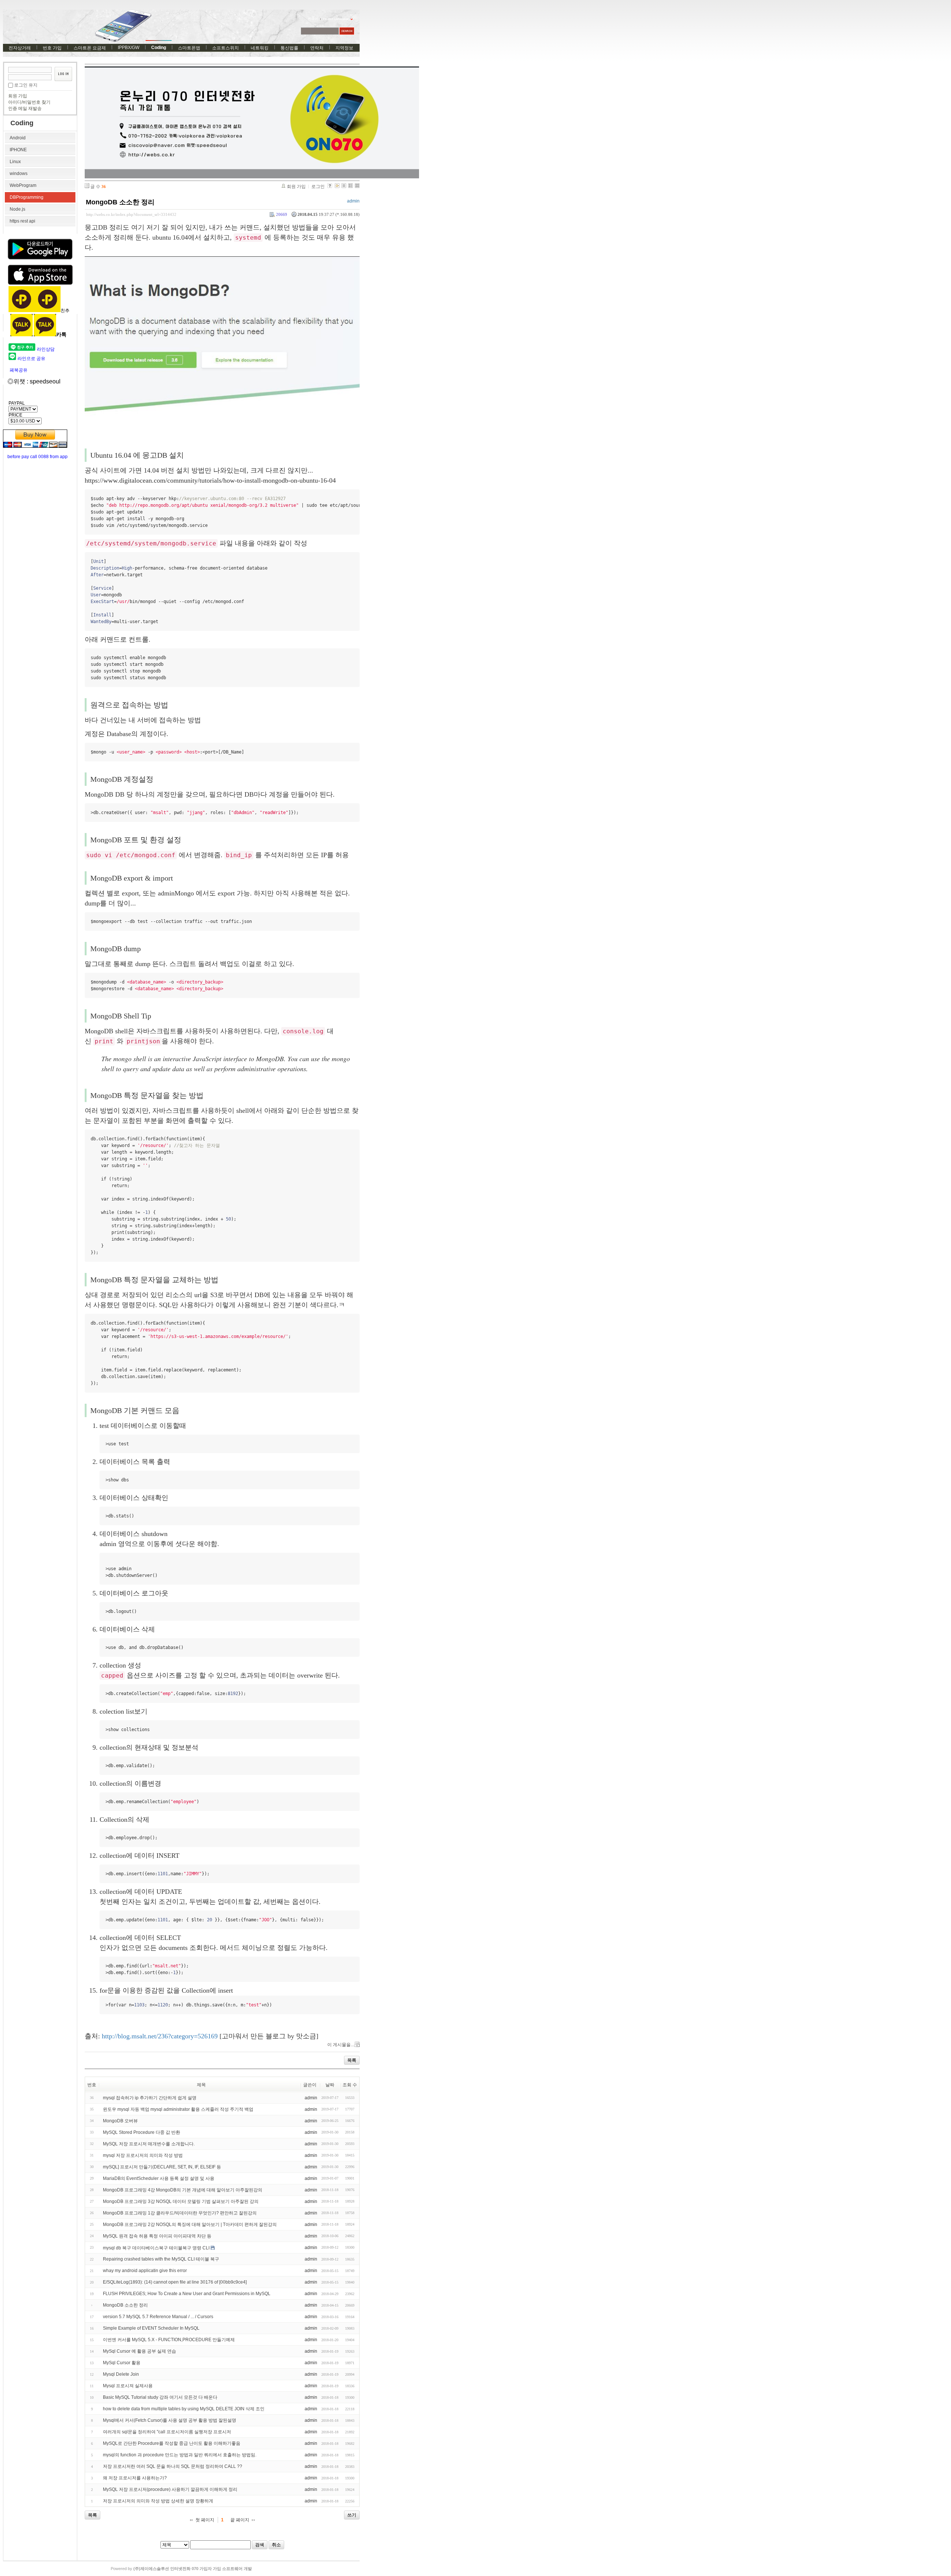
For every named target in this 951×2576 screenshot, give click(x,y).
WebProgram (23, 185)
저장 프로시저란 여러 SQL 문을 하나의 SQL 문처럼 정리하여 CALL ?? (173, 2466)
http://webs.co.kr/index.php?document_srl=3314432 (131, 214)
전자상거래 (20, 48)
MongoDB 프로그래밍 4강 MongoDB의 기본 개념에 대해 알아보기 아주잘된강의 (183, 2190)
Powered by (181, 2569)
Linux (15, 162)
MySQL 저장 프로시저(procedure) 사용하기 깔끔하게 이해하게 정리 (170, 2489)
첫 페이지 (205, 2520)
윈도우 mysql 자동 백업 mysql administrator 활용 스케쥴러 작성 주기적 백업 (178, 2109)
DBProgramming (27, 197)
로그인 (318, 187)
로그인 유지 (26, 85)
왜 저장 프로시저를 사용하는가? (135, 2478)
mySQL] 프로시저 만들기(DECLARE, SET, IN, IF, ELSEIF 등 (162, 2167)
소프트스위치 (225, 48)
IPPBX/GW (129, 48)
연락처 (317, 48)
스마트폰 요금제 (90, 48)
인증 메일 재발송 (25, 108)
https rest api (22, 221)
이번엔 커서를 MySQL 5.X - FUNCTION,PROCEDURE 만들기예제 (169, 2340)
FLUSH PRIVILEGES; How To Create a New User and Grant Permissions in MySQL (187, 2294)
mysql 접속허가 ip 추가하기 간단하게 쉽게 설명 (150, 2098)
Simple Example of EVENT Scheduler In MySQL (151, 2328)
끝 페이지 (240, 2520)
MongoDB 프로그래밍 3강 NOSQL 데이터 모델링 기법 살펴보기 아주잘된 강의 (181, 2201)
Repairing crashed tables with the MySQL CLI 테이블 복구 (161, 2259)
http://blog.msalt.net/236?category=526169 (160, 2036)
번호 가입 (52, 48)
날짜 (330, 2085)
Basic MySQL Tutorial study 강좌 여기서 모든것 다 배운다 (160, 2397)
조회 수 (350, 2085)
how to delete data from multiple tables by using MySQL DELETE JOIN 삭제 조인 (184, 2409)
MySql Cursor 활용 (122, 2363)
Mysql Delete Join (121, 2374)
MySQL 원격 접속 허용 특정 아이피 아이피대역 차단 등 (157, 2236)
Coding (159, 48)
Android (18, 138)
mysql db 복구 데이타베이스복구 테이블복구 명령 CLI (156, 2248)
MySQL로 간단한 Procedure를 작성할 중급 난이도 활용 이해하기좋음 (172, 2443)
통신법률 (289, 48)
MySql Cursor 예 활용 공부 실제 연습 (139, 2351)
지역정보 (344, 48)
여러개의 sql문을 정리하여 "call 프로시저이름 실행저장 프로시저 (167, 2432)
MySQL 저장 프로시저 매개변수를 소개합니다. (149, 2144)
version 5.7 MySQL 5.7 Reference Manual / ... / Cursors (158, 2317)
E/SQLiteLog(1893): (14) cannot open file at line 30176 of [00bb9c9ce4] (175, 2282)
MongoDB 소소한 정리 (120, 202)
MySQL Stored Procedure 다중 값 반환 (142, 2132)
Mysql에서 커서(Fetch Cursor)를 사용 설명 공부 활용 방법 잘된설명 (170, 2420)
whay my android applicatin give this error (145, 2271)
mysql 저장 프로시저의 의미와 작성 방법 (143, 2155)
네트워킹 (260, 48)
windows (19, 174)
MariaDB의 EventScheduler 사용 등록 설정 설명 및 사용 (159, 2178)
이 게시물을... (341, 2045)
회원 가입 (18, 96)
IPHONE (18, 150)
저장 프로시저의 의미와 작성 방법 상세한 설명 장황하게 (158, 2501)
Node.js (17, 209)
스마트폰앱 (189, 48)
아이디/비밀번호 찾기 (29, 102)
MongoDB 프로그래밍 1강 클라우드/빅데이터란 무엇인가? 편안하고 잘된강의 (180, 2213)
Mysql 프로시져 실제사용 (128, 2386)
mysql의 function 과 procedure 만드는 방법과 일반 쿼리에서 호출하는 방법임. (180, 2455)
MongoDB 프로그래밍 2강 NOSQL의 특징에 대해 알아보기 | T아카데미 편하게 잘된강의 (190, 2225)
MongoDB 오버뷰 (120, 2121)
